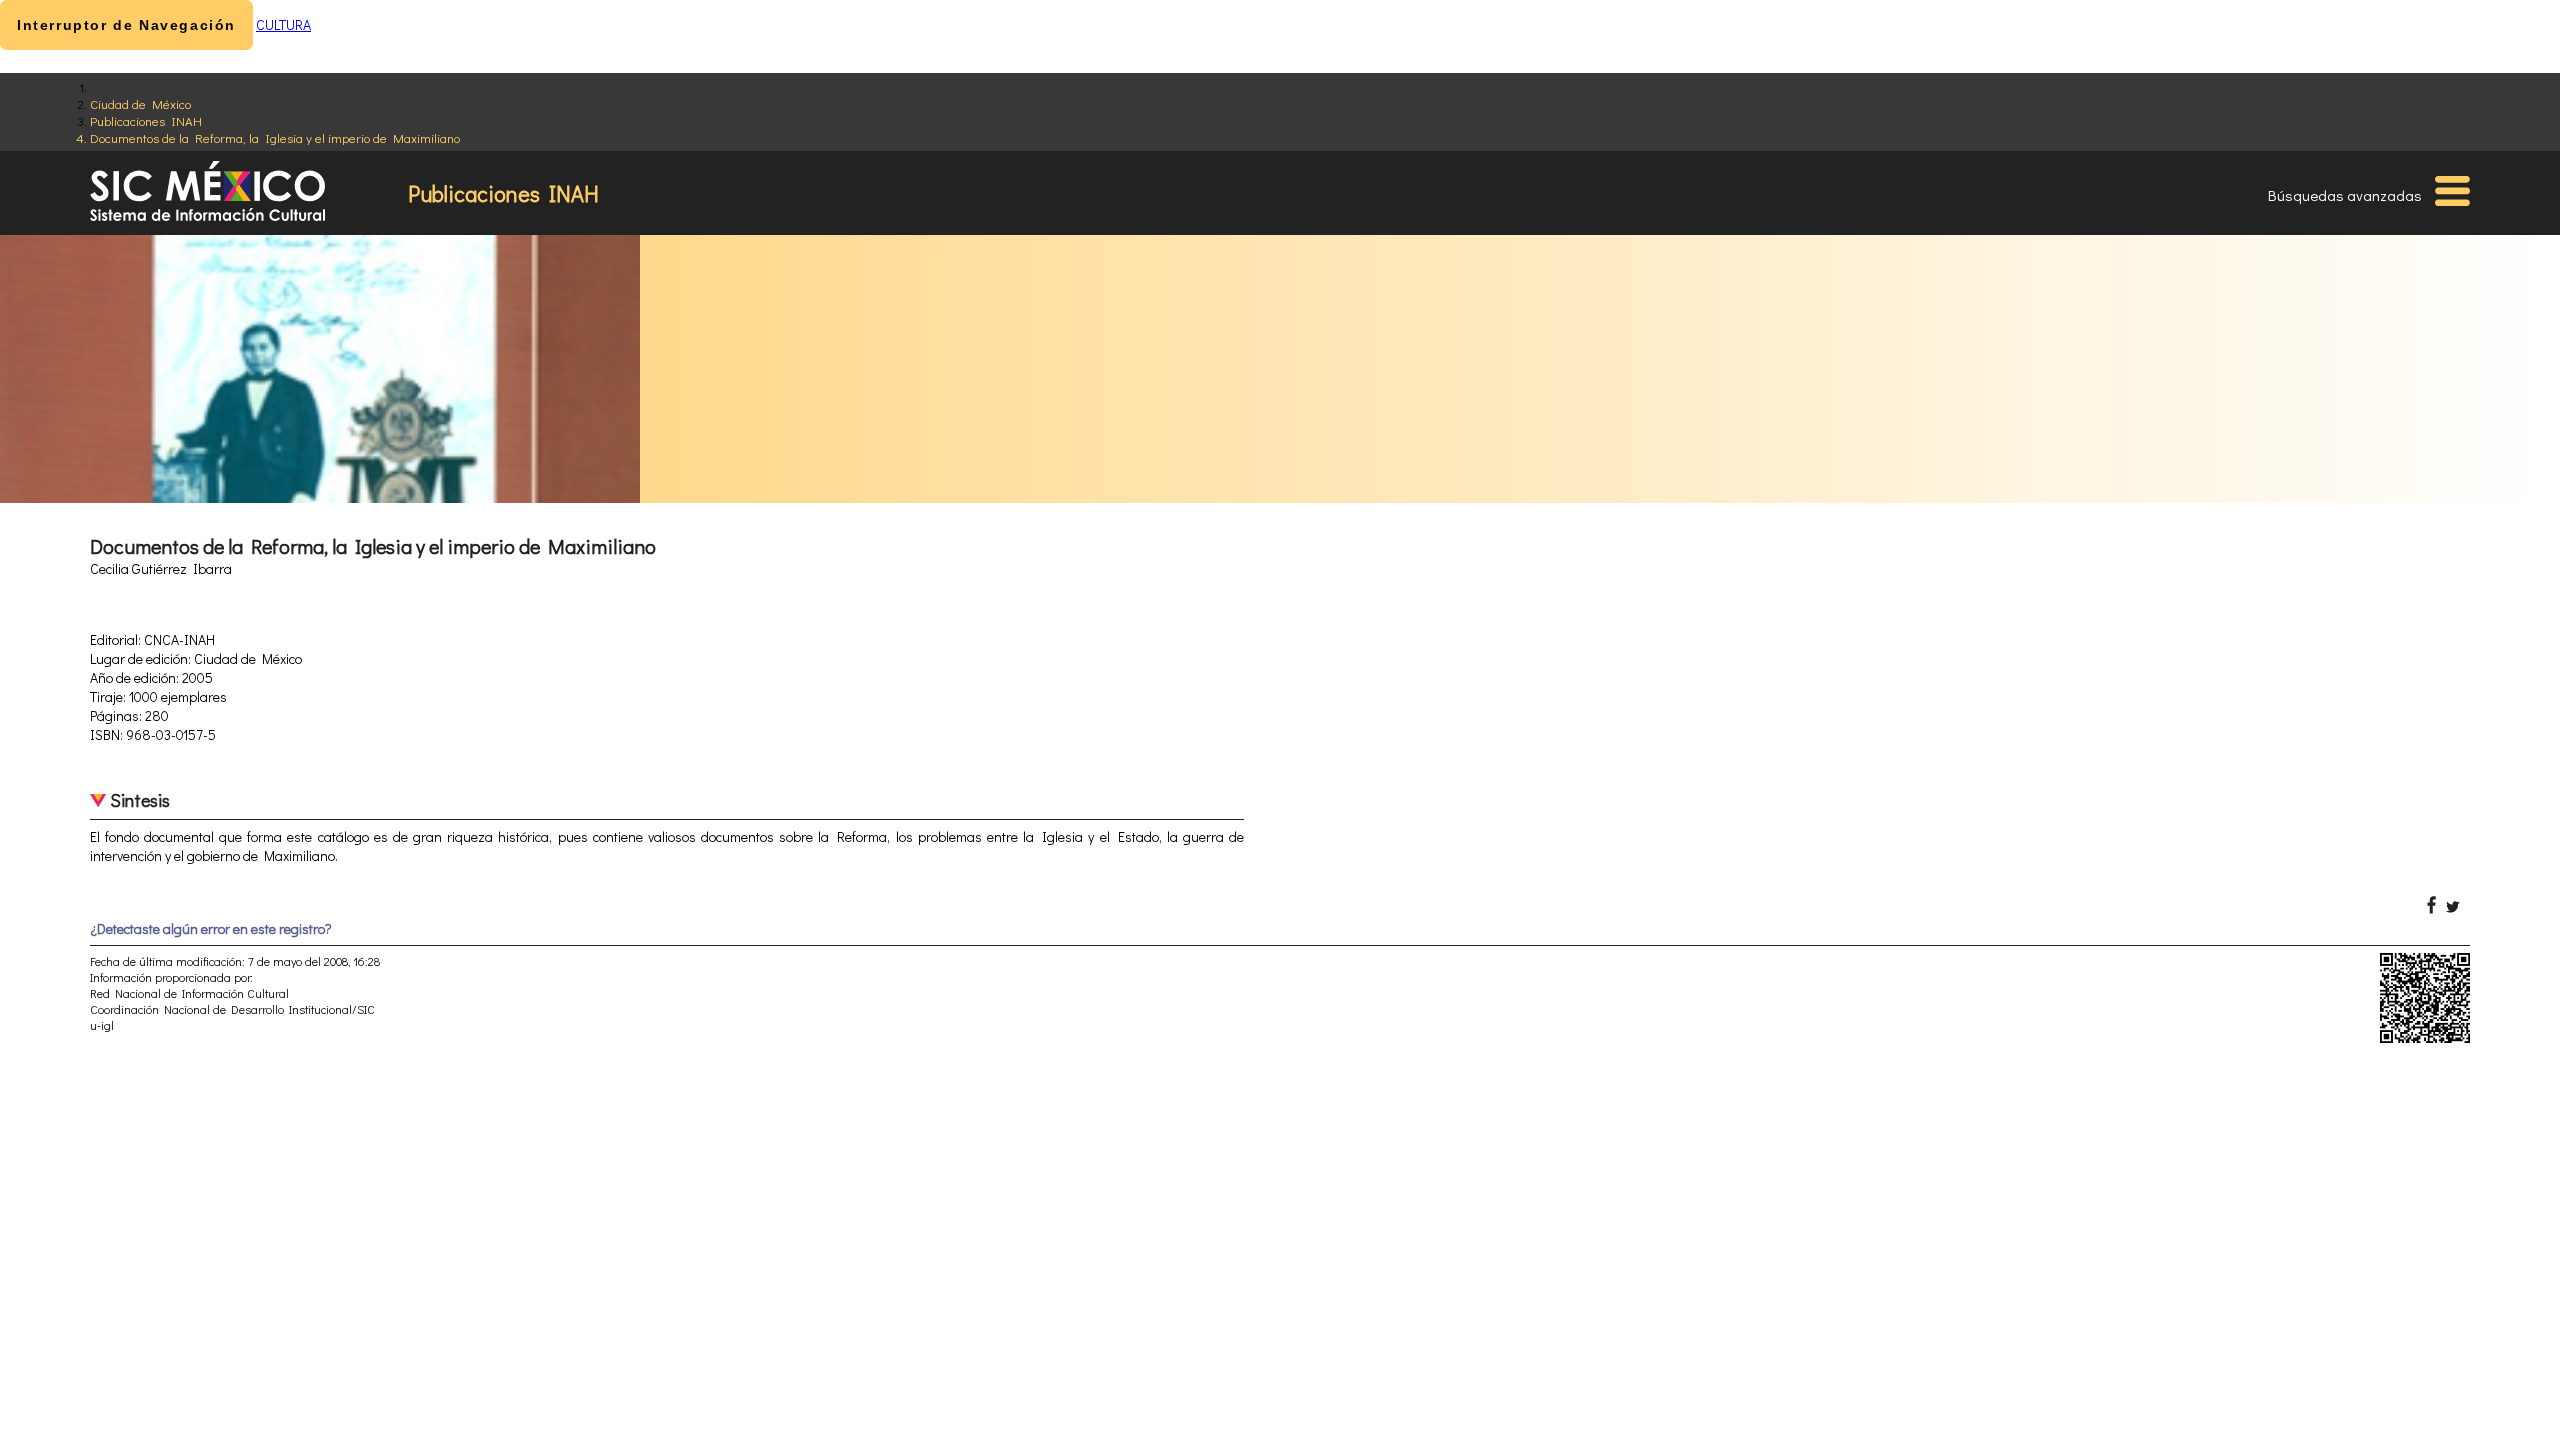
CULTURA (283, 24)
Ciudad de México (140, 103)
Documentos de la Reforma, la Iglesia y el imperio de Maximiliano (275, 137)
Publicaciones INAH (146, 120)
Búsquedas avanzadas (2345, 195)
